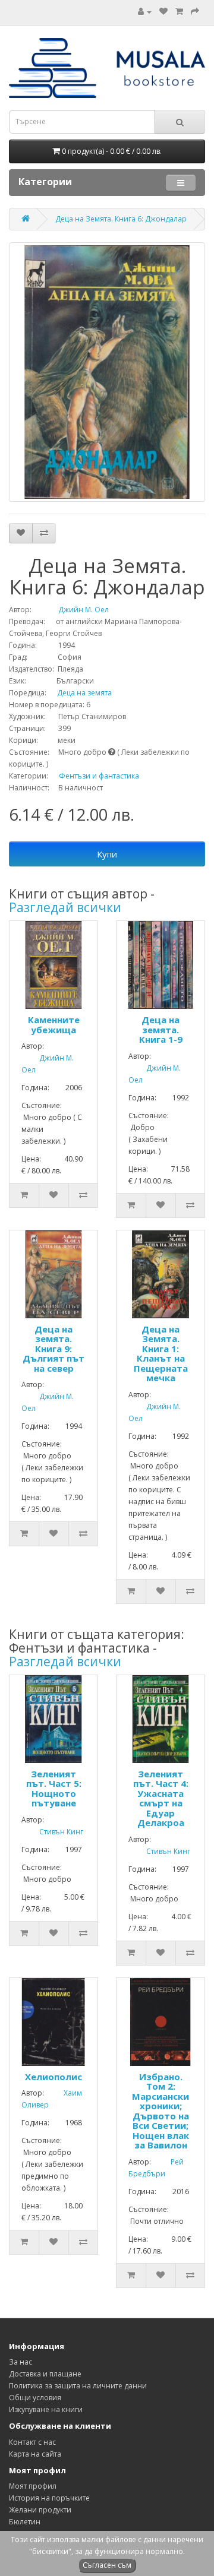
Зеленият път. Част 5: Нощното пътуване (54, 1789)
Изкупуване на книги (46, 2409)
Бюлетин (25, 2522)
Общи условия (35, 2398)
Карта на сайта (35, 2454)
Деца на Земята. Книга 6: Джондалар (121, 219)
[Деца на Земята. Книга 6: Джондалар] (107, 372)
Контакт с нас (32, 2442)
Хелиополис (53, 2077)
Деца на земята (80, 693)
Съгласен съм (107, 2565)
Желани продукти (40, 2510)
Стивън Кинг (52, 1832)
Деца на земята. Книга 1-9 (161, 1029)
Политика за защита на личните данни (78, 2386)
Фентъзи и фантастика (99, 776)
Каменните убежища (54, 1025)
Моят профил (33, 2486)
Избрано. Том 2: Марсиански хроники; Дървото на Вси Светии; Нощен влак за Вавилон (160, 2111)
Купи (107, 854)
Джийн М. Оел (71, 610)
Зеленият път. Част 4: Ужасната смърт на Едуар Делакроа (161, 1798)
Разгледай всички (65, 907)
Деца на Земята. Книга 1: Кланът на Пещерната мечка (161, 1354)
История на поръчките (49, 2498)
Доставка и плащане (45, 2374)
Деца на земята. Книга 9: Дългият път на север (53, 1349)
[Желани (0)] (163, 12)
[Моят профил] (145, 12)
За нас (21, 2362)
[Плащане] (195, 12)
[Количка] (179, 12)
